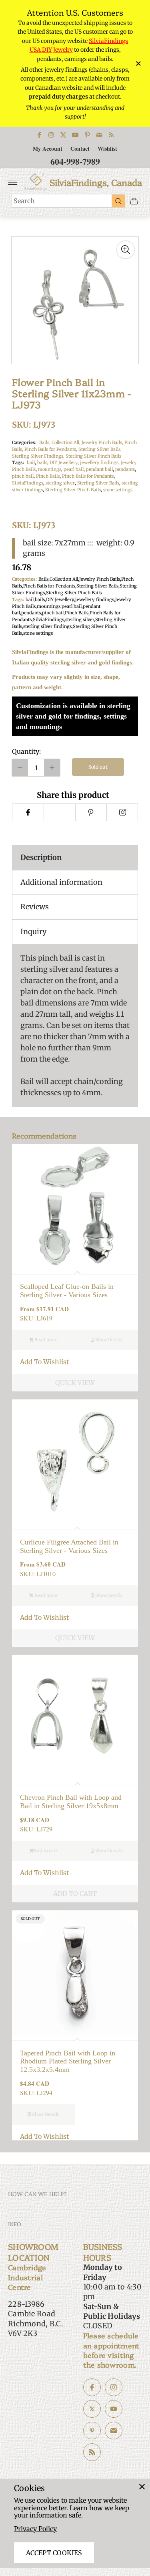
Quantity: (26, 751)
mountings (50, 469)
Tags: (18, 462)
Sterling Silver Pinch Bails (93, 456)
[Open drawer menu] (12, 182)
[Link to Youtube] (75, 135)
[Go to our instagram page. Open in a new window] (114, 2387)
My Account (48, 148)
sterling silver (60, 483)
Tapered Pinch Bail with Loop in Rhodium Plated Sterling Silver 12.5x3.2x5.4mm (68, 2061)
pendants (125, 469)
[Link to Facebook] (39, 135)
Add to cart (45, 1851)
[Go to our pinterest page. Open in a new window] (92, 2431)
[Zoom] (126, 250)
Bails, (45, 442)
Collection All (64, 579)
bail (31, 462)
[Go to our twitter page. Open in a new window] (92, 2409)
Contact (80, 148)
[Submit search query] (118, 201)
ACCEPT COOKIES (54, 2553)
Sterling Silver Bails (98, 483)
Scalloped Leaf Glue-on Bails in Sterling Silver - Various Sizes (67, 1291)
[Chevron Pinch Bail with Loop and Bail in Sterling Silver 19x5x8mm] (75, 1718)
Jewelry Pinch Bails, (103, 442)
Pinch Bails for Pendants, (51, 449)
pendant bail (99, 469)
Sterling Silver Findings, (39, 456)
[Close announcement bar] (138, 64)
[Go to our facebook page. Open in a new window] (92, 2387)
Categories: (24, 442)
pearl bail (74, 469)
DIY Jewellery (64, 462)
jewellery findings (99, 462)
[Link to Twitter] (63, 135)
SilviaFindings (28, 483)
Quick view (75, 1383)
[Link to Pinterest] (87, 135)
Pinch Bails (48, 476)
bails (42, 462)
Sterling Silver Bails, (100, 449)
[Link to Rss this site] (111, 135)
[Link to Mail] (99, 135)
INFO (15, 2224)
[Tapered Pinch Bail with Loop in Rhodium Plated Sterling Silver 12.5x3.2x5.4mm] (75, 1973)
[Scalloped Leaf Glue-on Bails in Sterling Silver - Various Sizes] (75, 1207)
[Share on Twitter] (59, 812)
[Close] (142, 2487)
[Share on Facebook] (28, 812)
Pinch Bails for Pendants (88, 476)
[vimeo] (91, 812)
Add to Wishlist (44, 1362)
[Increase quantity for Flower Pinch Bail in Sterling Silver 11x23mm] (52, 768)
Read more (45, 1340)
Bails (43, 579)
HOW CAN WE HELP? (37, 2194)
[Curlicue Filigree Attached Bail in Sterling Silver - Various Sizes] (75, 1463)
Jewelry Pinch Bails (100, 579)
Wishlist (107, 148)
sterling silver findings (47, 626)
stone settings (118, 490)
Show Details (108, 1340)
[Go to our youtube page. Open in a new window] (114, 2409)
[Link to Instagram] (51, 135)
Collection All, (67, 442)
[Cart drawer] (134, 201)
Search (24, 201)
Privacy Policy (35, 2529)
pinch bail (23, 476)
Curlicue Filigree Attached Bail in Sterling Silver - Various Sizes (69, 1546)
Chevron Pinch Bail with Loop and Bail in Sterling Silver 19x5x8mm (71, 1802)
